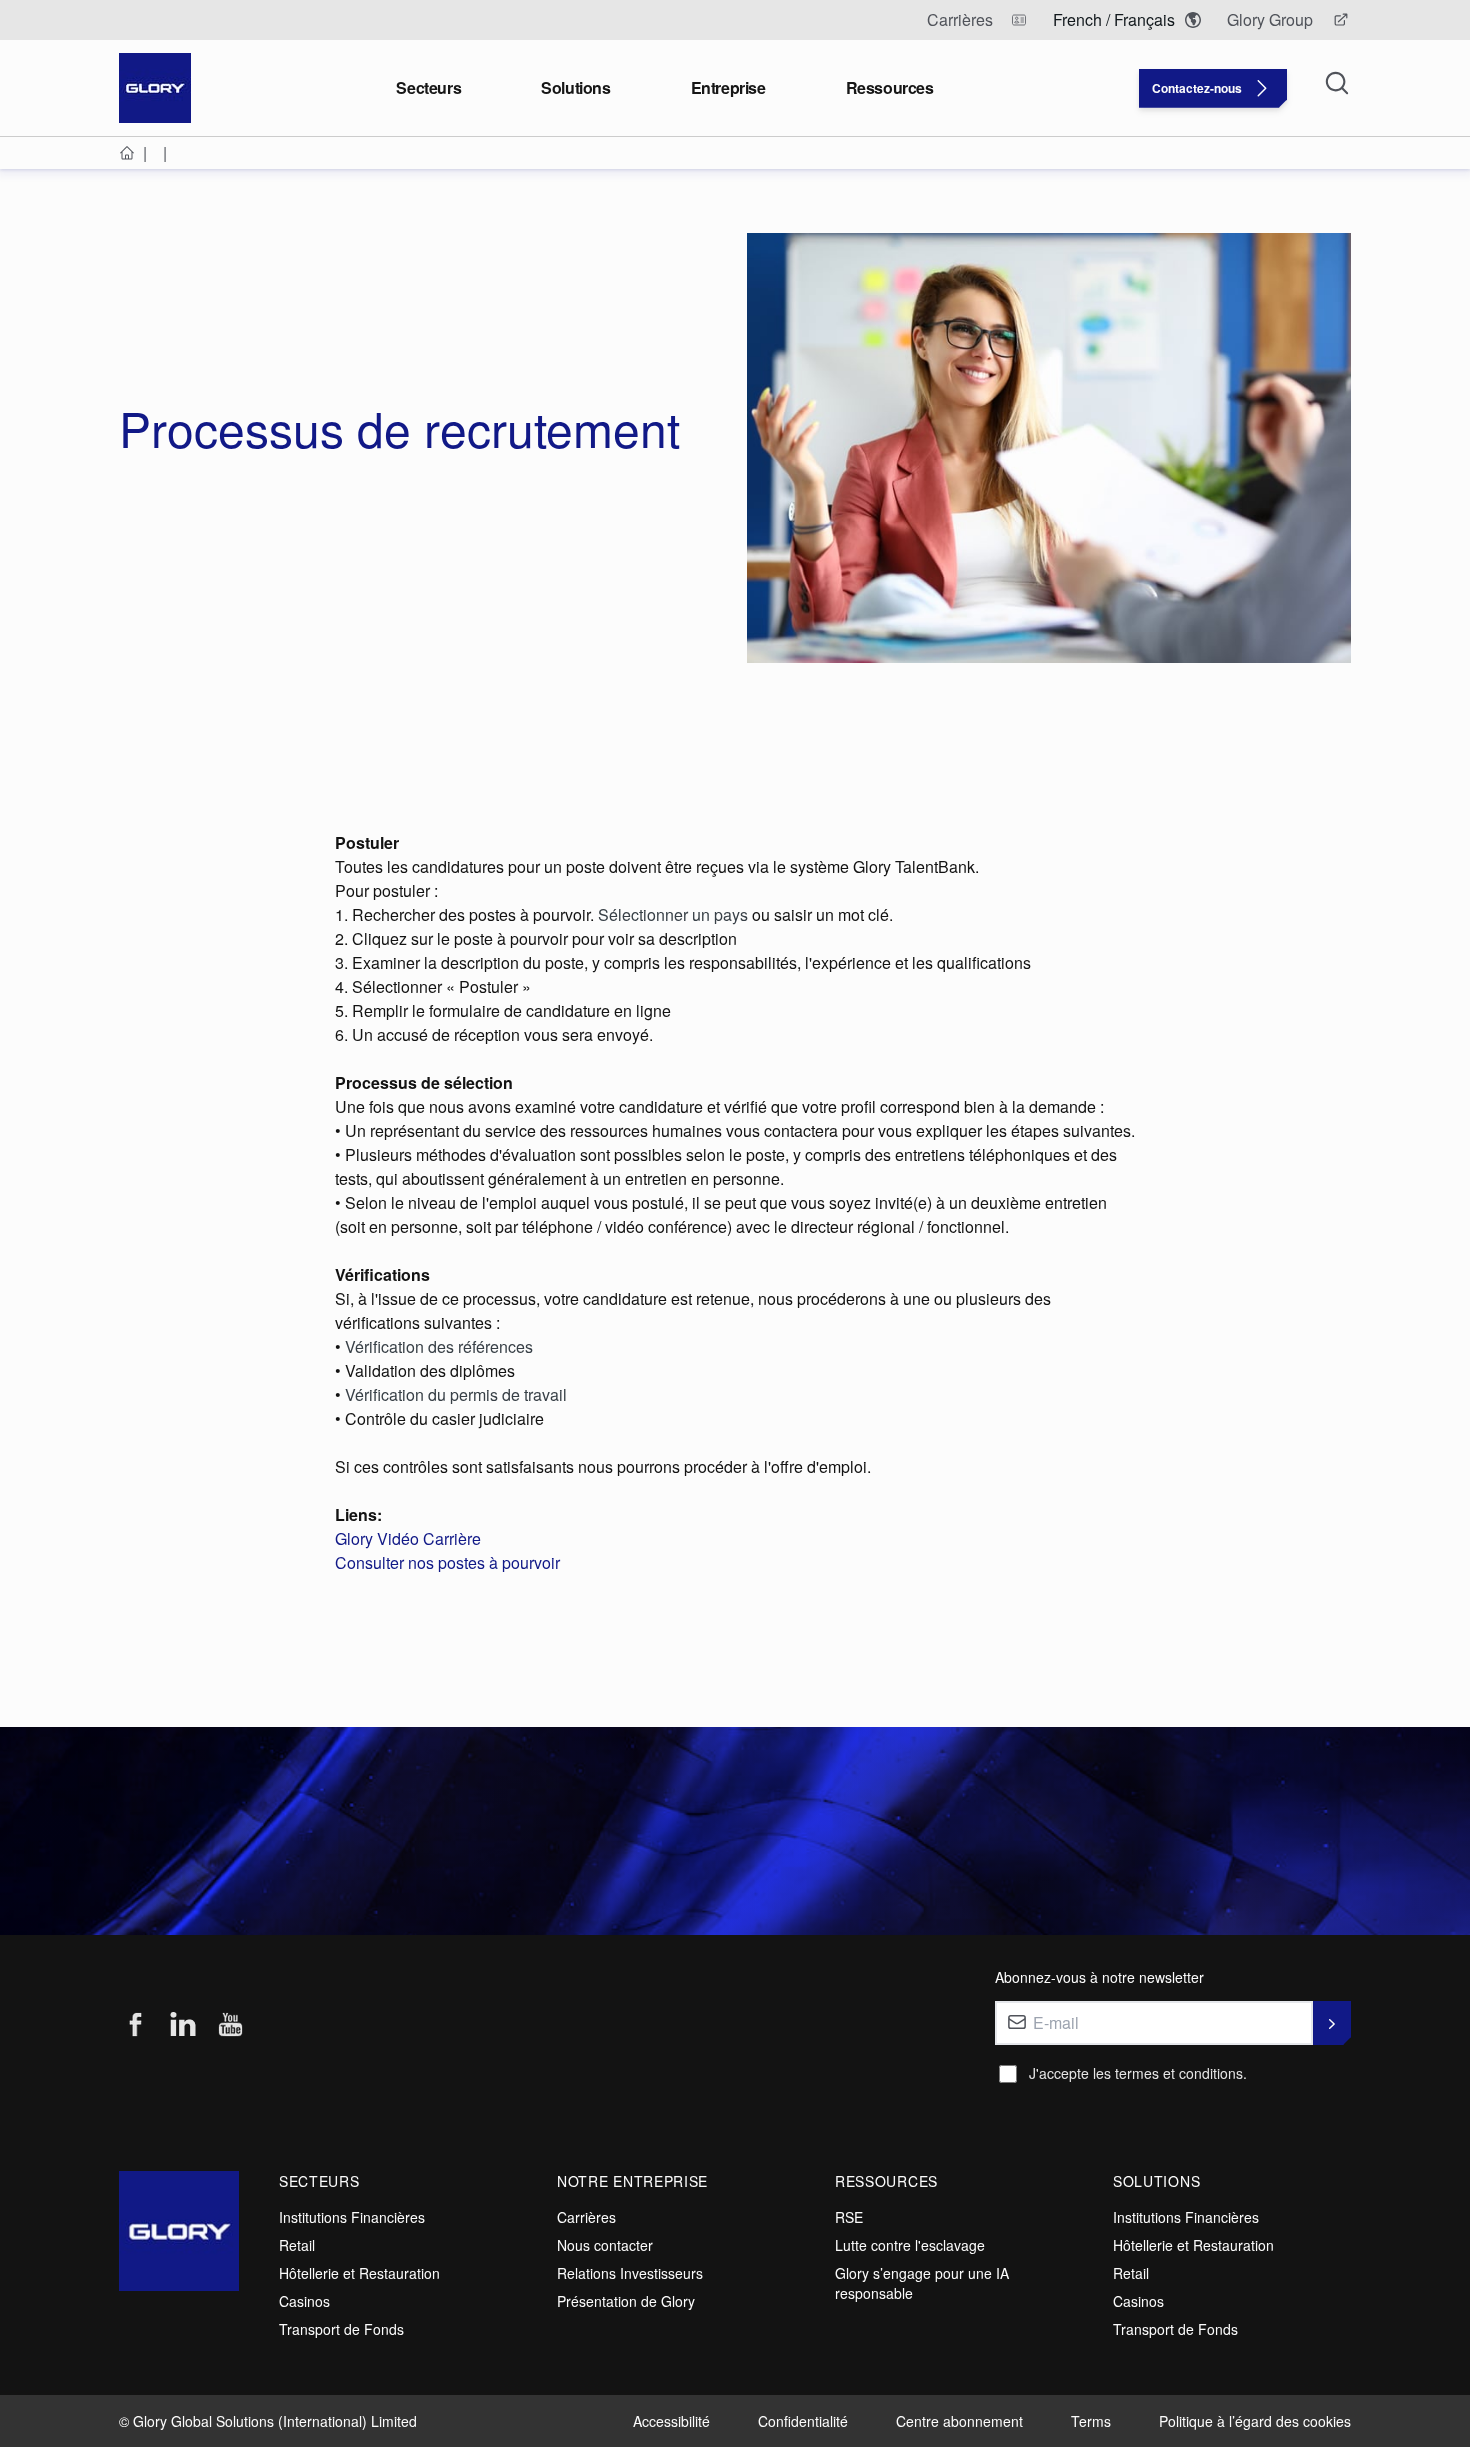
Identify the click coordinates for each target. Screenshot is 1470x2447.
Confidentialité (803, 2421)
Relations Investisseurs (630, 2273)
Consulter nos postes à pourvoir (447, 1562)
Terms (1091, 2421)
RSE (849, 2217)
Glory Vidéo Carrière (408, 1538)
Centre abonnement (959, 2421)
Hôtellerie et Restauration (359, 2273)
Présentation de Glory (626, 2301)
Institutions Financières (352, 2217)
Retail (297, 2245)
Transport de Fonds (341, 2329)
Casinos (304, 2301)
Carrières (586, 2217)
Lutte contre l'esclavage (910, 2245)
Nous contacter (605, 2245)
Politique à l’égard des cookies (1255, 2421)
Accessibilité (671, 2421)
